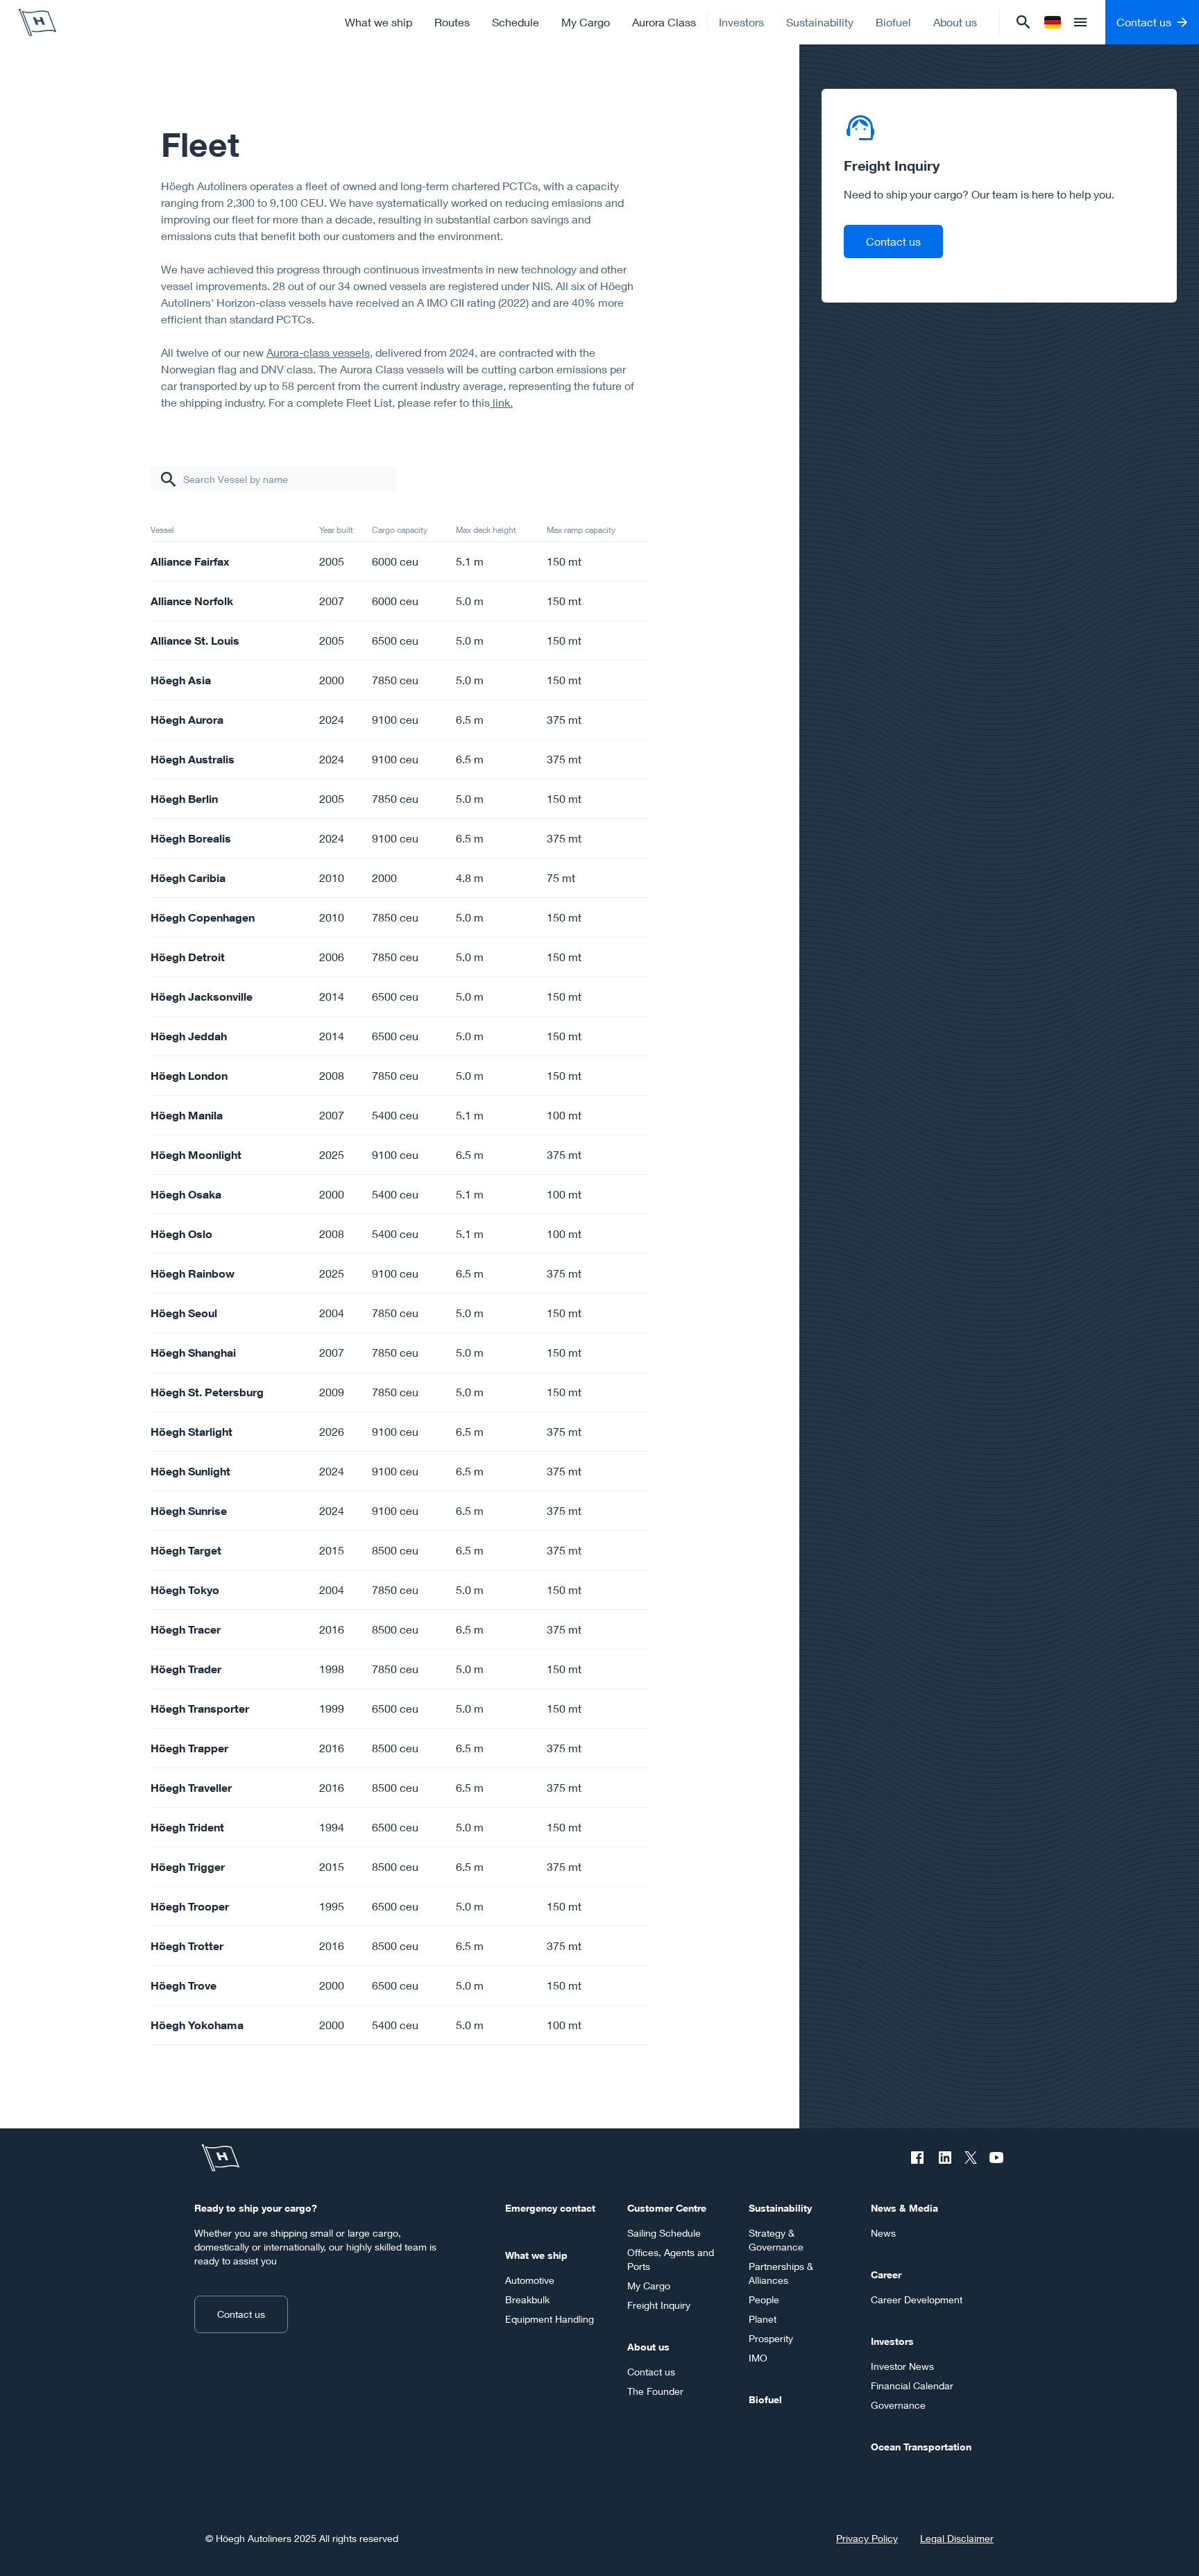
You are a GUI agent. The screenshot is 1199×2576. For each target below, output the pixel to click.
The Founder (655, 2391)
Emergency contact (550, 2208)
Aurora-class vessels (318, 352)
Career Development (917, 2299)
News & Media (904, 2208)
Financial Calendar (912, 2386)
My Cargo (586, 22)
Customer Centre (667, 2208)
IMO (758, 2358)
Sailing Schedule (664, 2233)
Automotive (530, 2280)
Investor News (902, 2366)
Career (886, 2274)
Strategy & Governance (776, 2240)
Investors (741, 22)
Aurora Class (664, 22)
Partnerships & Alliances (781, 2273)
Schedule (516, 22)
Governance (898, 2405)
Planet (763, 2319)
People (764, 2299)
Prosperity (771, 2338)
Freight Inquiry (659, 2305)
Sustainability (820, 22)
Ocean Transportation (921, 2447)
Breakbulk (527, 2299)
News (883, 2233)
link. (501, 402)
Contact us (893, 241)
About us (955, 22)
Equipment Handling (550, 2319)
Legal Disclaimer (957, 2538)
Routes (452, 22)
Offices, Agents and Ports (671, 2259)
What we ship (379, 22)
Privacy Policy (867, 2538)
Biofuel (893, 22)
